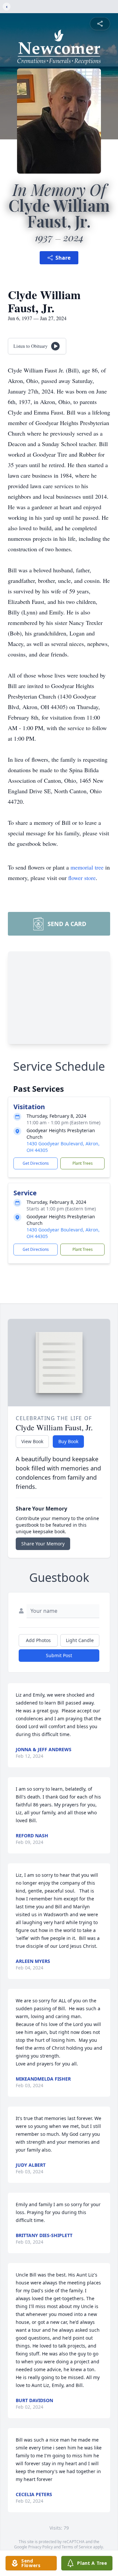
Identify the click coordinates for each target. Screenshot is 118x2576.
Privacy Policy (40, 2547)
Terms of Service (77, 2547)
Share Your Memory (43, 1544)
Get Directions (36, 1163)
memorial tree (87, 867)
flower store (82, 878)
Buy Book (68, 1441)
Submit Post (59, 1655)
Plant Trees (83, 1163)
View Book (32, 1441)
